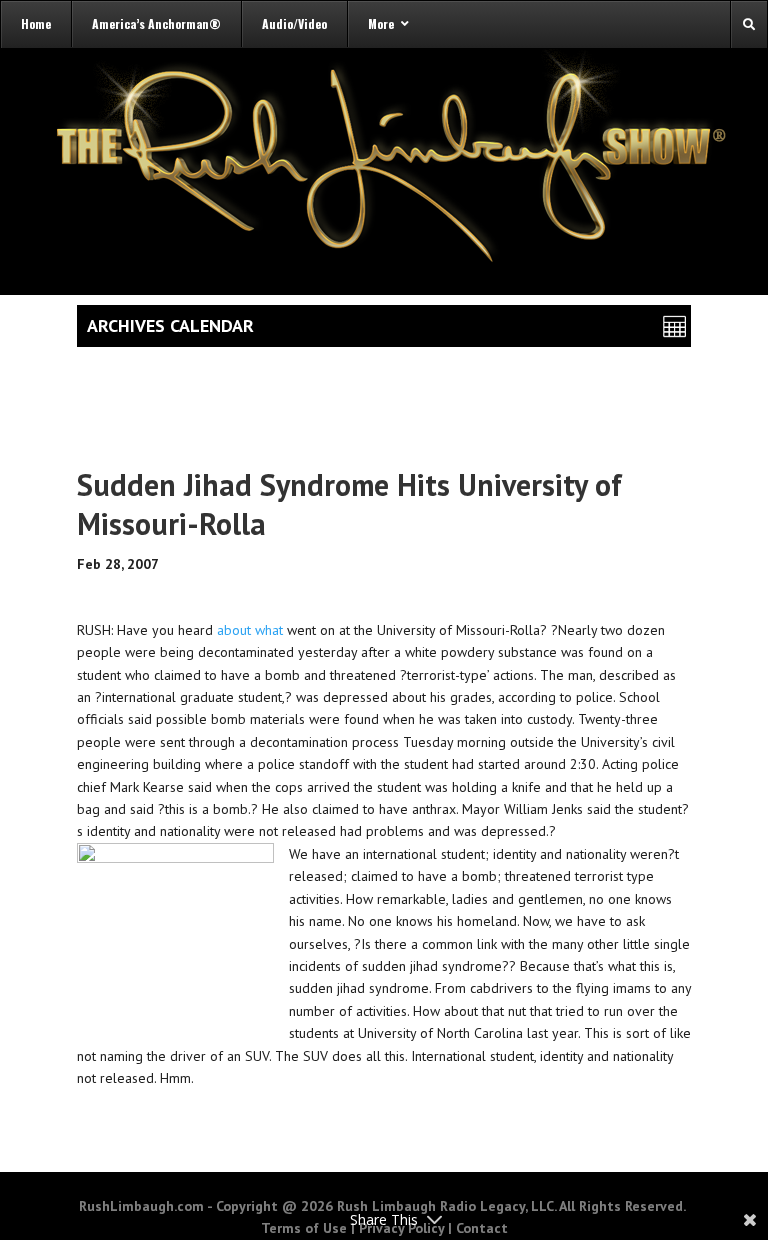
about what (250, 630)
